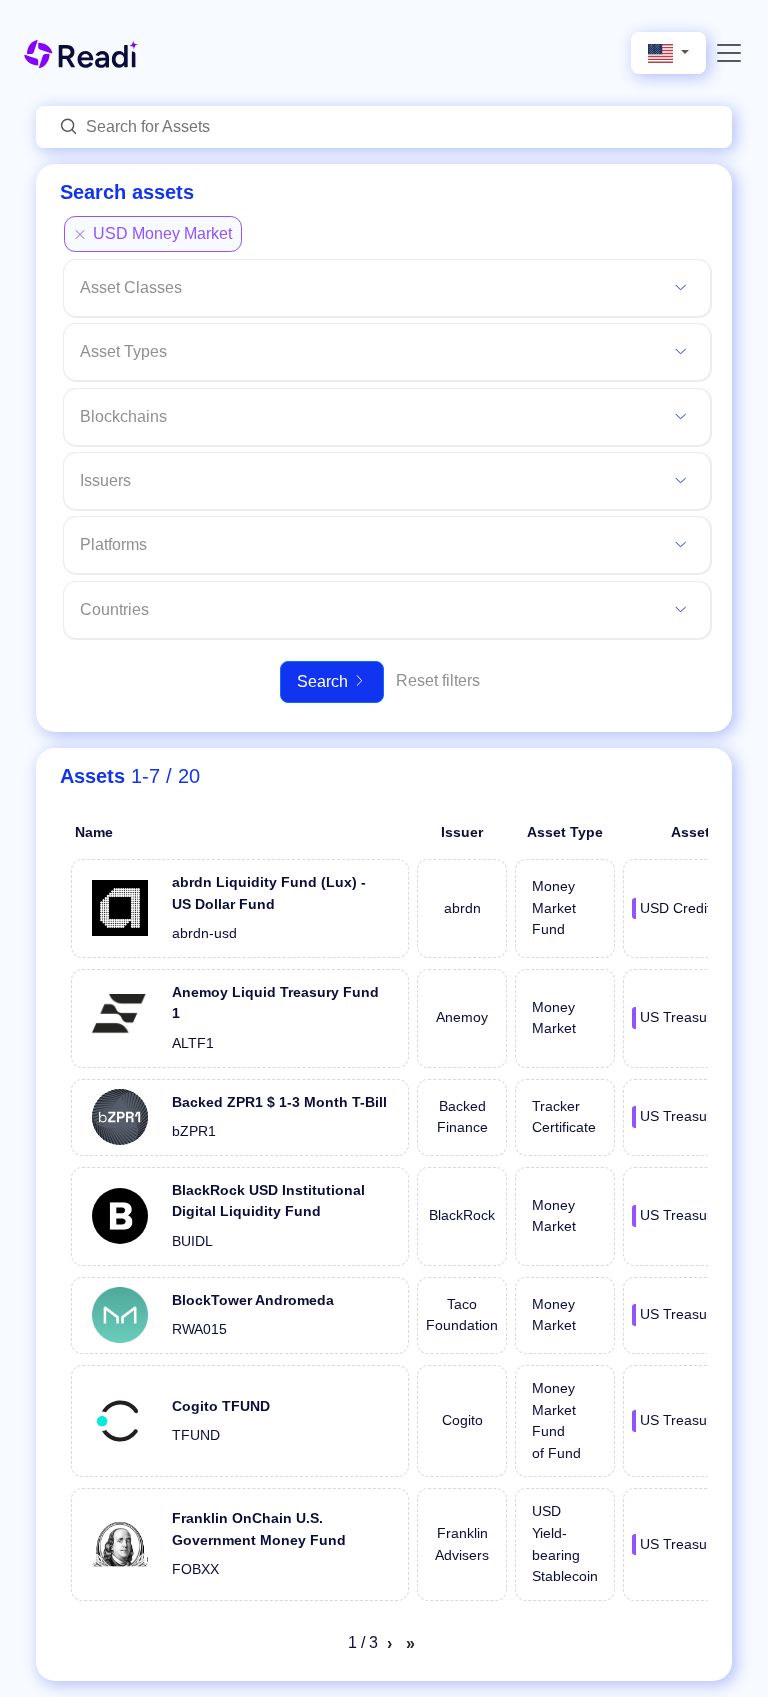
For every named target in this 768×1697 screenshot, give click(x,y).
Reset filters (438, 680)
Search (324, 681)
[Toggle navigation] (729, 53)
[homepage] (81, 52)
